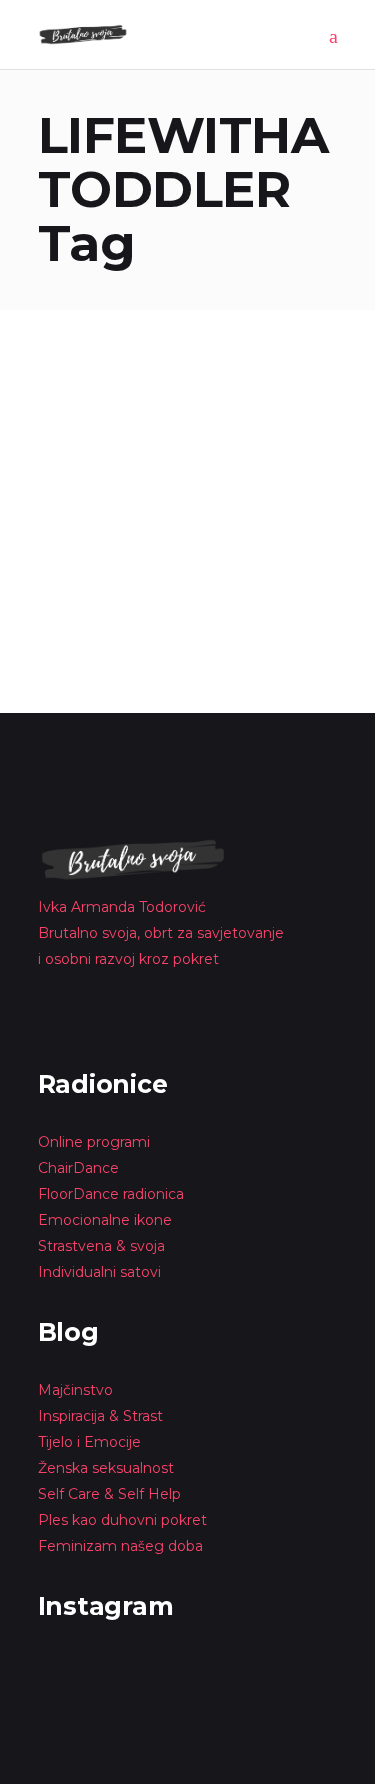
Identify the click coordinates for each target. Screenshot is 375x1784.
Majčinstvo (75, 1390)
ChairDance (80, 1168)
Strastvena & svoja (101, 1246)
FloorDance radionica (111, 1194)
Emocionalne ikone (105, 1220)
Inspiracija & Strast (100, 1416)
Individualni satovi (99, 1272)
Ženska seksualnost (106, 1468)
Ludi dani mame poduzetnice (181, 422)
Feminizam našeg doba (120, 1546)
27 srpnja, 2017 (87, 393)
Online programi (94, 1142)
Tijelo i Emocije (89, 1442)
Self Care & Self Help (109, 1494)
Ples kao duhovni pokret (122, 1520)
